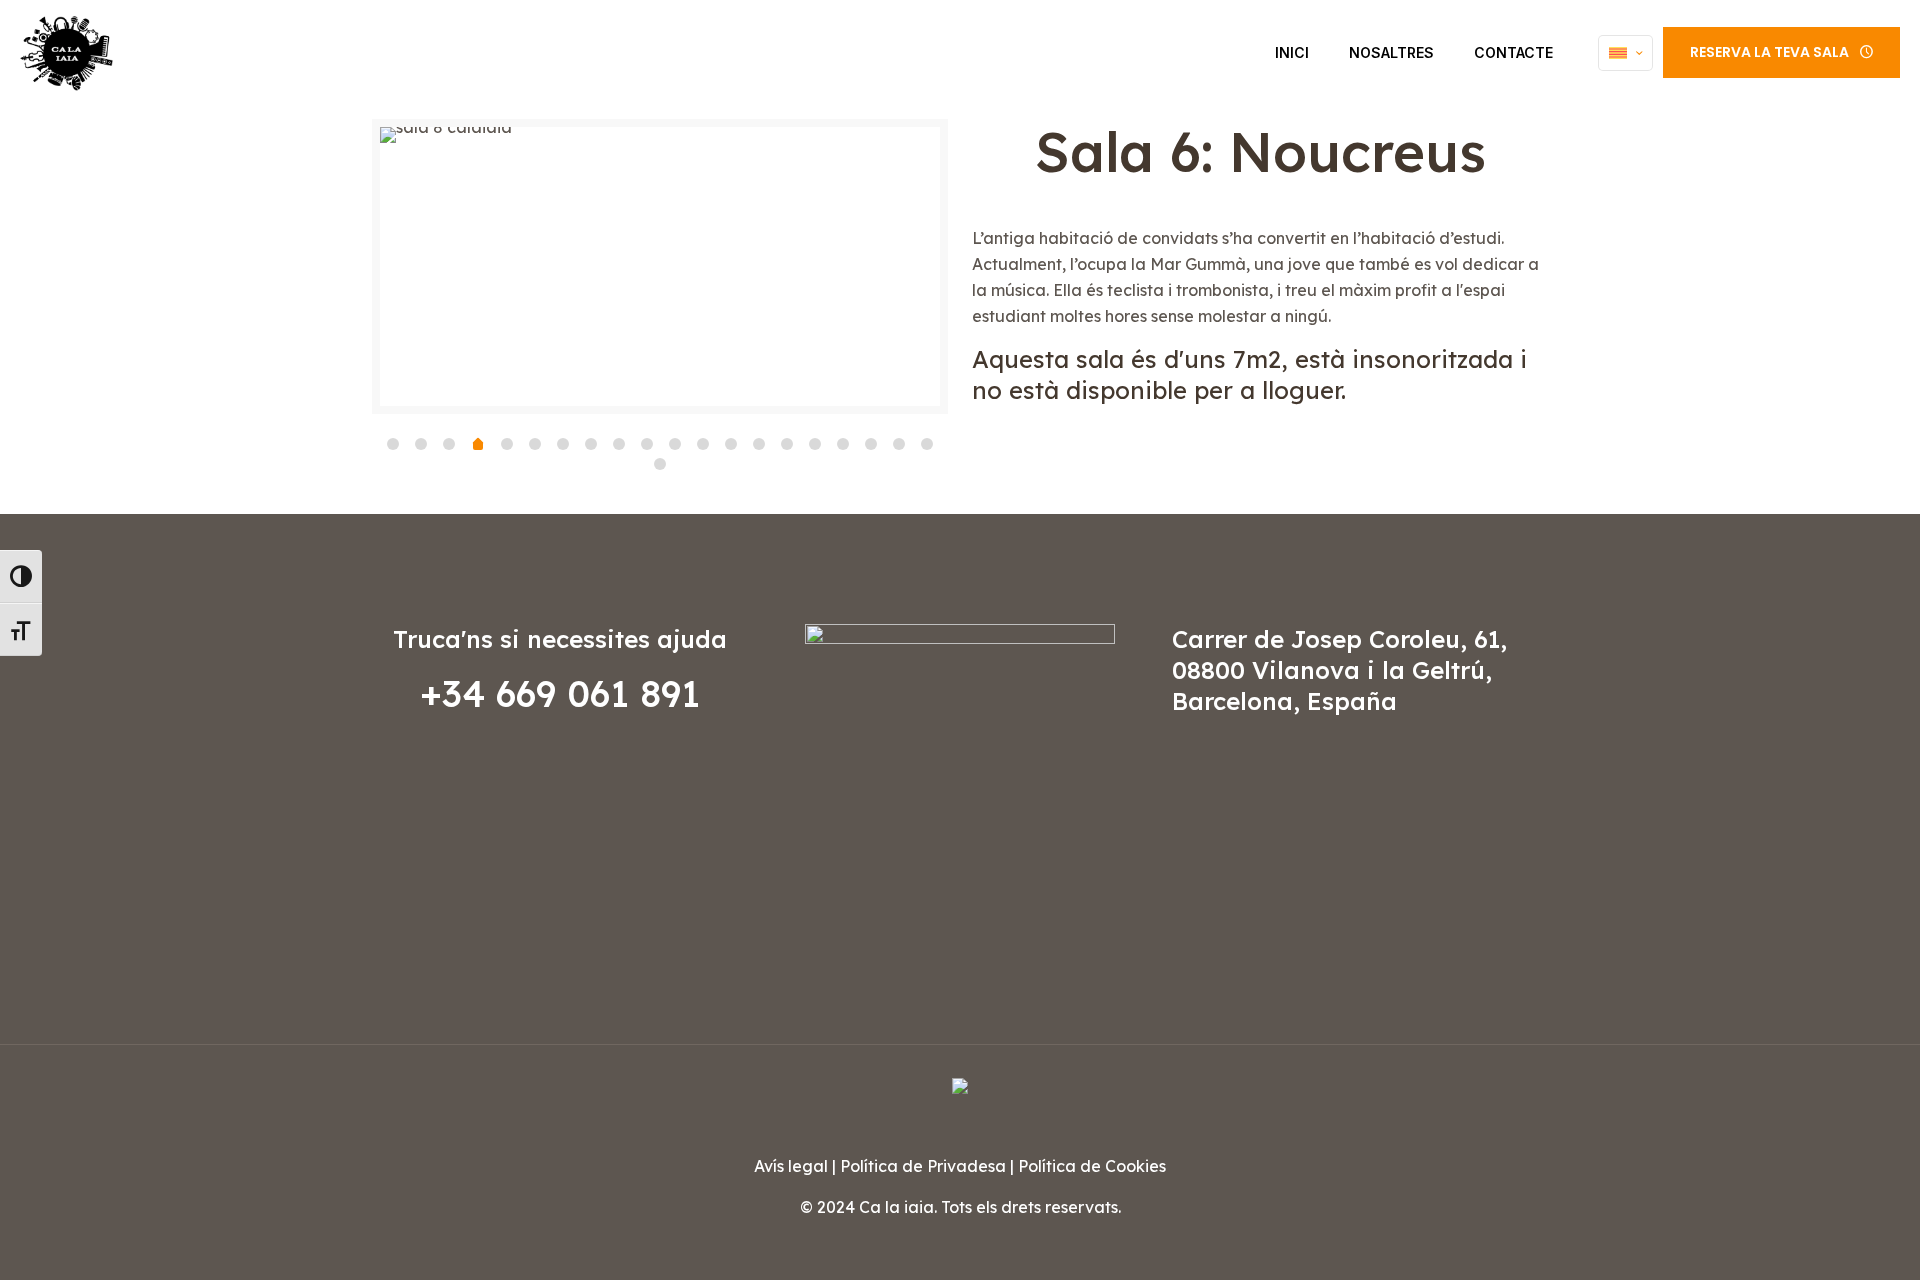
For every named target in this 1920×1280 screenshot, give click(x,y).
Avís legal (791, 1166)
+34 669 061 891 (560, 693)
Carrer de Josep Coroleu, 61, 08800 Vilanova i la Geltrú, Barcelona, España (1339, 670)
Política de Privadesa (923, 1166)
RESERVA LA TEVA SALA (1769, 52)
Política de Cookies (1092, 1166)
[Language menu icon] (1625, 53)
